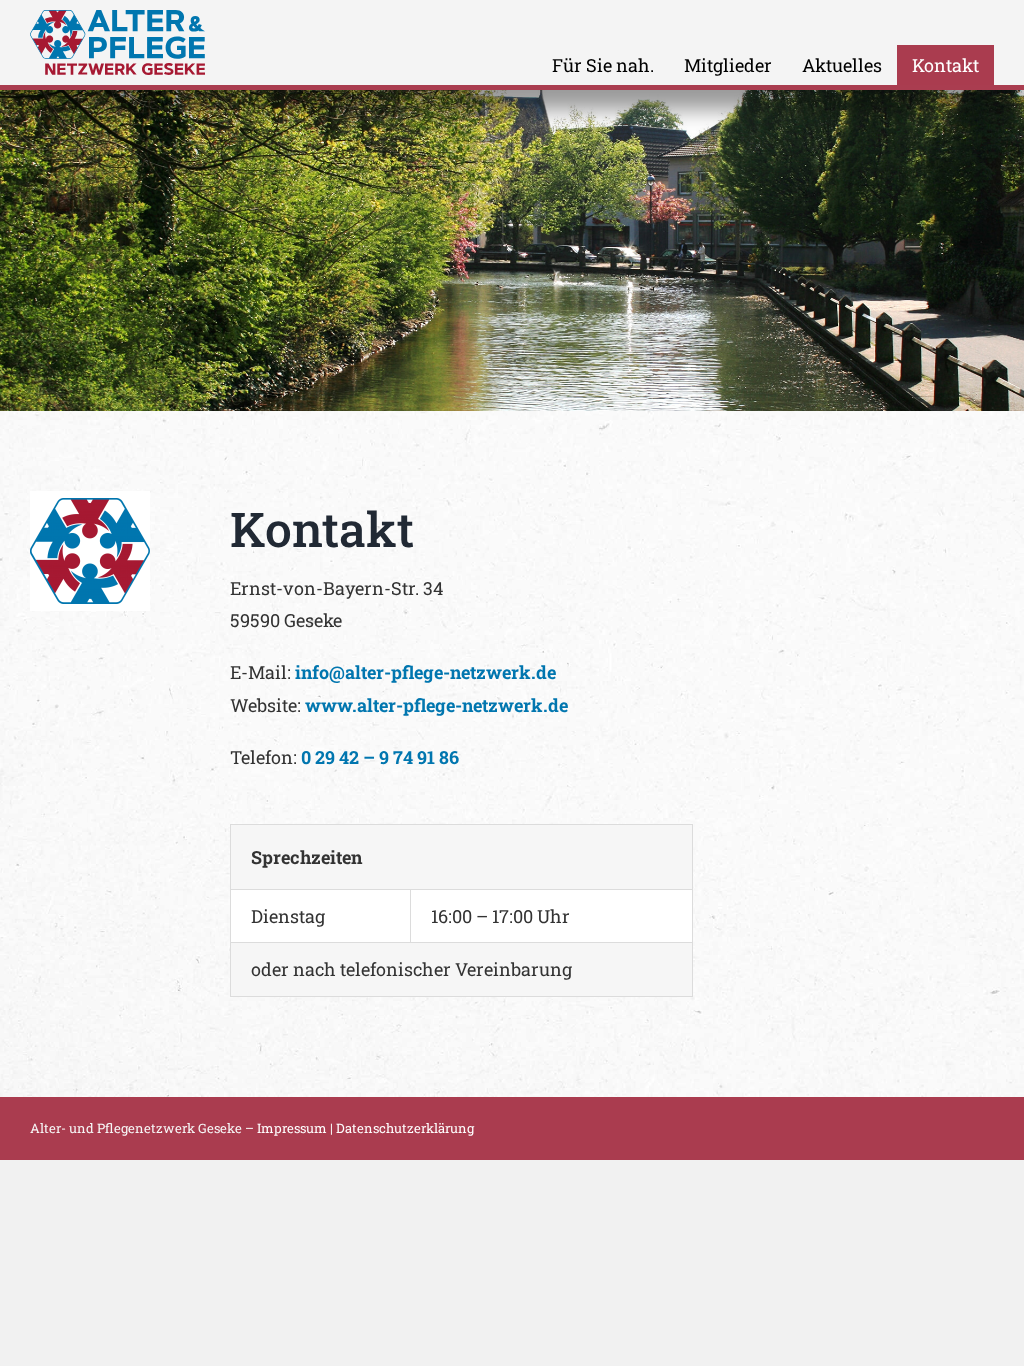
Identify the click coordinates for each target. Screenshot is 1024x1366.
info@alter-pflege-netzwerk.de (425, 672)
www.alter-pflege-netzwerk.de (436, 705)
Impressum (292, 1128)
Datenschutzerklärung (405, 1128)
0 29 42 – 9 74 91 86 (380, 757)
